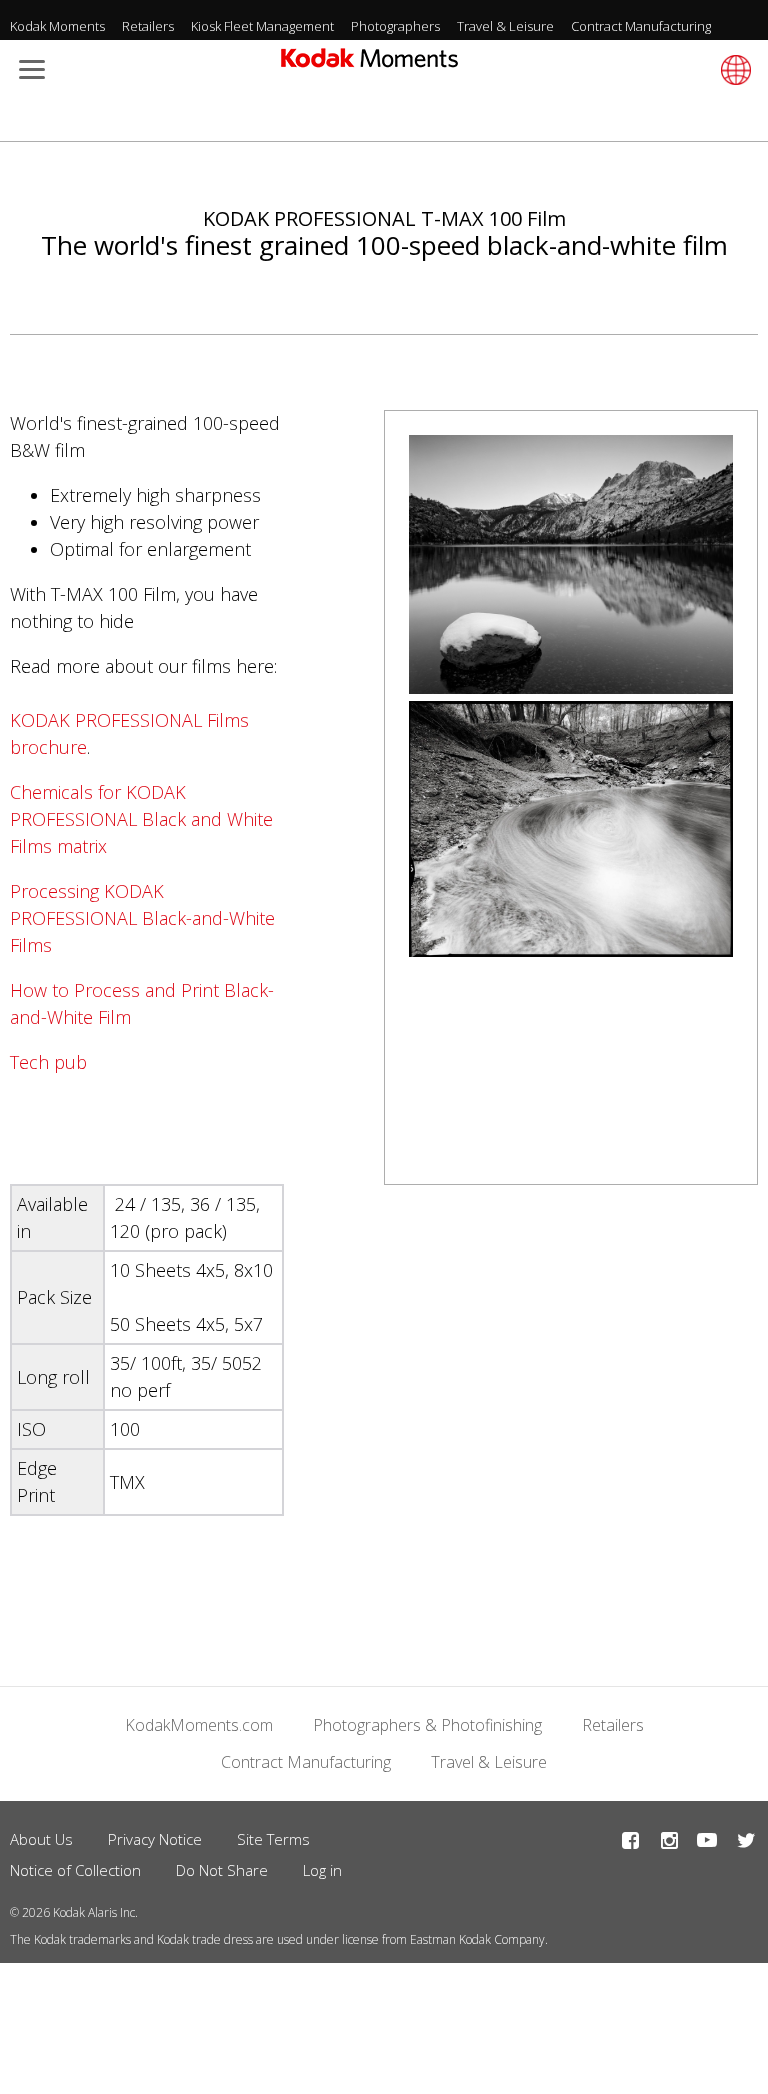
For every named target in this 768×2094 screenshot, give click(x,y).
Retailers (148, 26)
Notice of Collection (75, 1870)
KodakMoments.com (199, 1725)
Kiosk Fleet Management (262, 26)
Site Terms (273, 1839)
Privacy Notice (155, 1839)
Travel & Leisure (505, 26)
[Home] (369, 64)
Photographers (395, 26)
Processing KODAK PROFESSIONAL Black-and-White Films (142, 918)
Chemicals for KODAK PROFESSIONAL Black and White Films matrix (141, 819)
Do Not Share (222, 1870)
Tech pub (48, 1062)
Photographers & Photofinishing (427, 1725)
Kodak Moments (57, 26)
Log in (322, 1870)
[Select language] (733, 70)
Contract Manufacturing (641, 26)
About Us (41, 1839)
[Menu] (28, 71)
